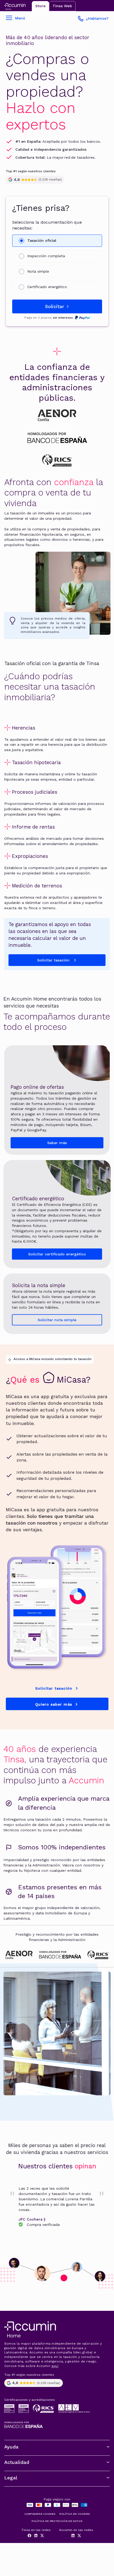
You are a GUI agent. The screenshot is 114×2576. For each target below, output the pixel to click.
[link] (57, 2206)
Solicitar (55, 306)
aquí (55, 2366)
